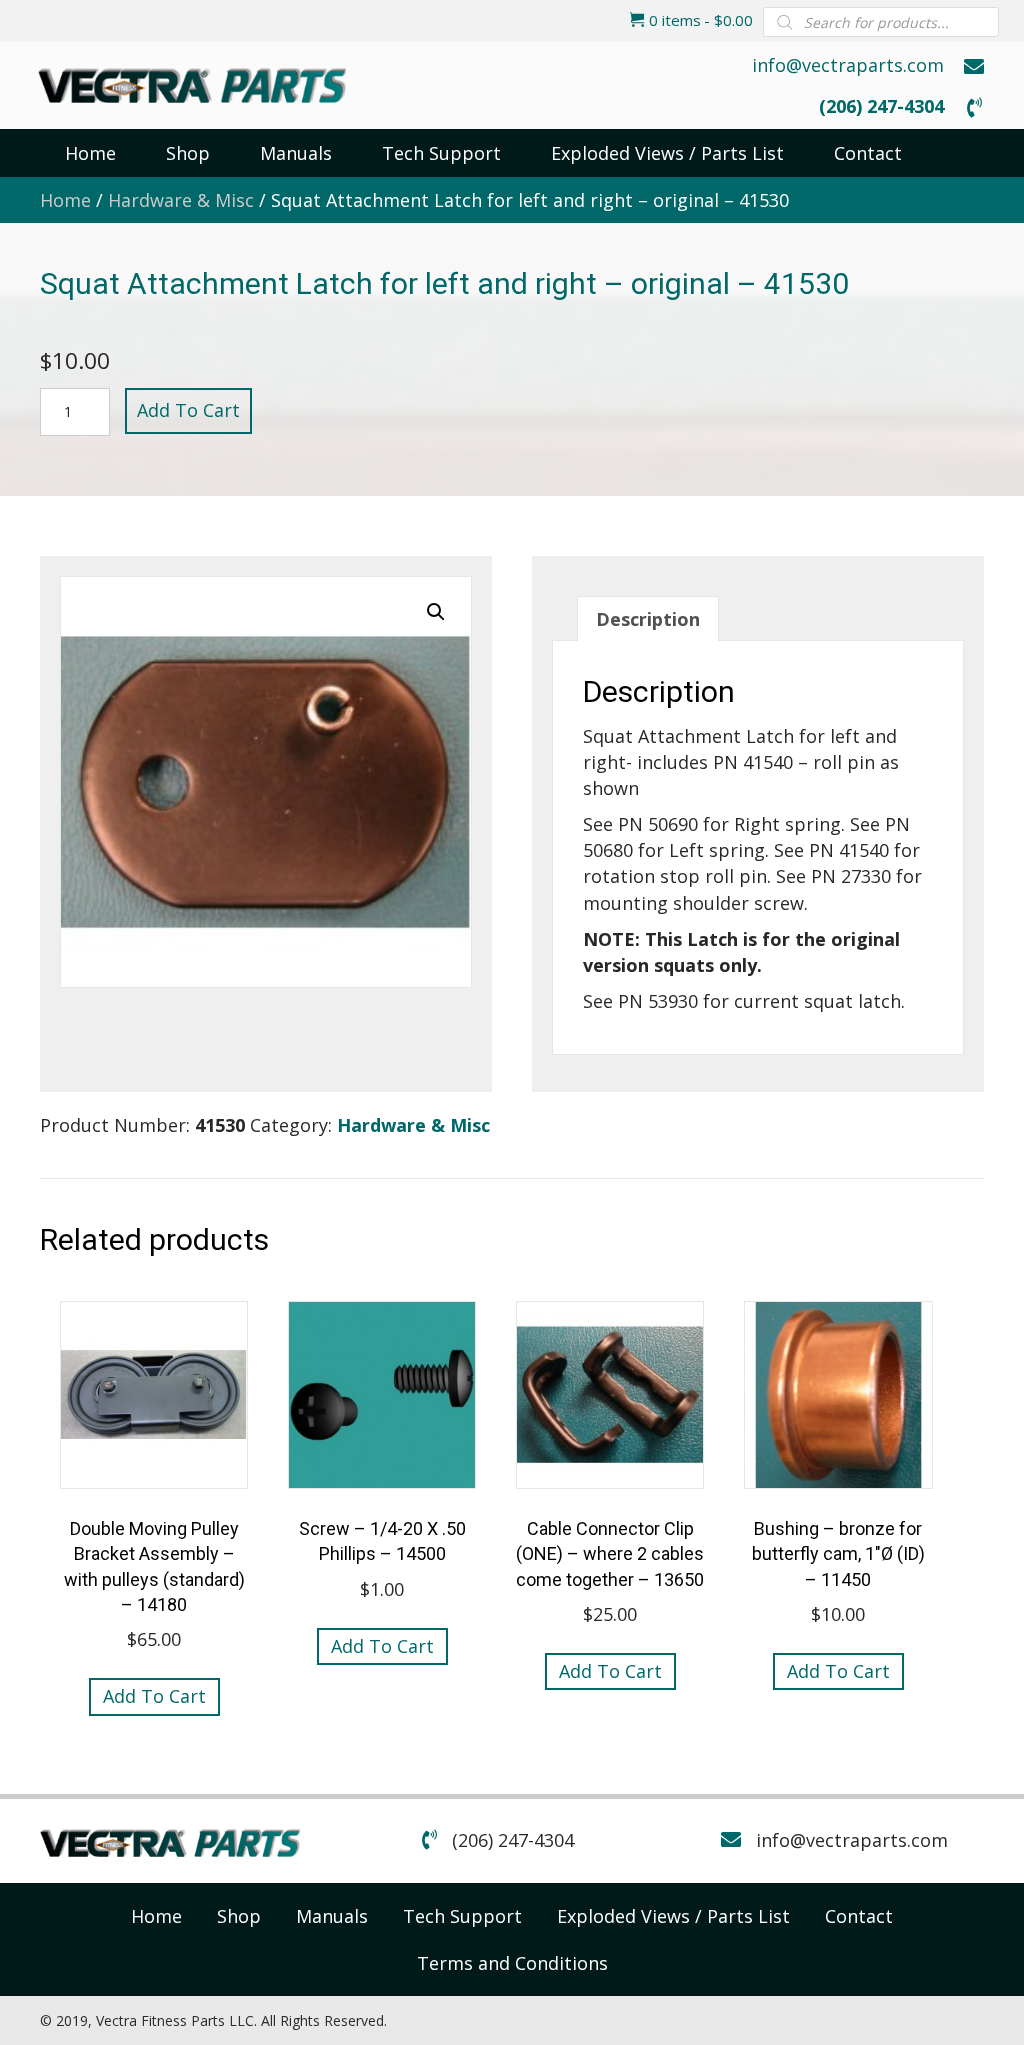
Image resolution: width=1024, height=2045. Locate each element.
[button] (436, 612)
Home (65, 200)
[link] (156, 1916)
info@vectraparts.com (848, 65)
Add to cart (188, 410)
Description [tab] (648, 619)
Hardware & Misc (181, 200)
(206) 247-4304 (881, 106)
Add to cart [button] (154, 1696)
